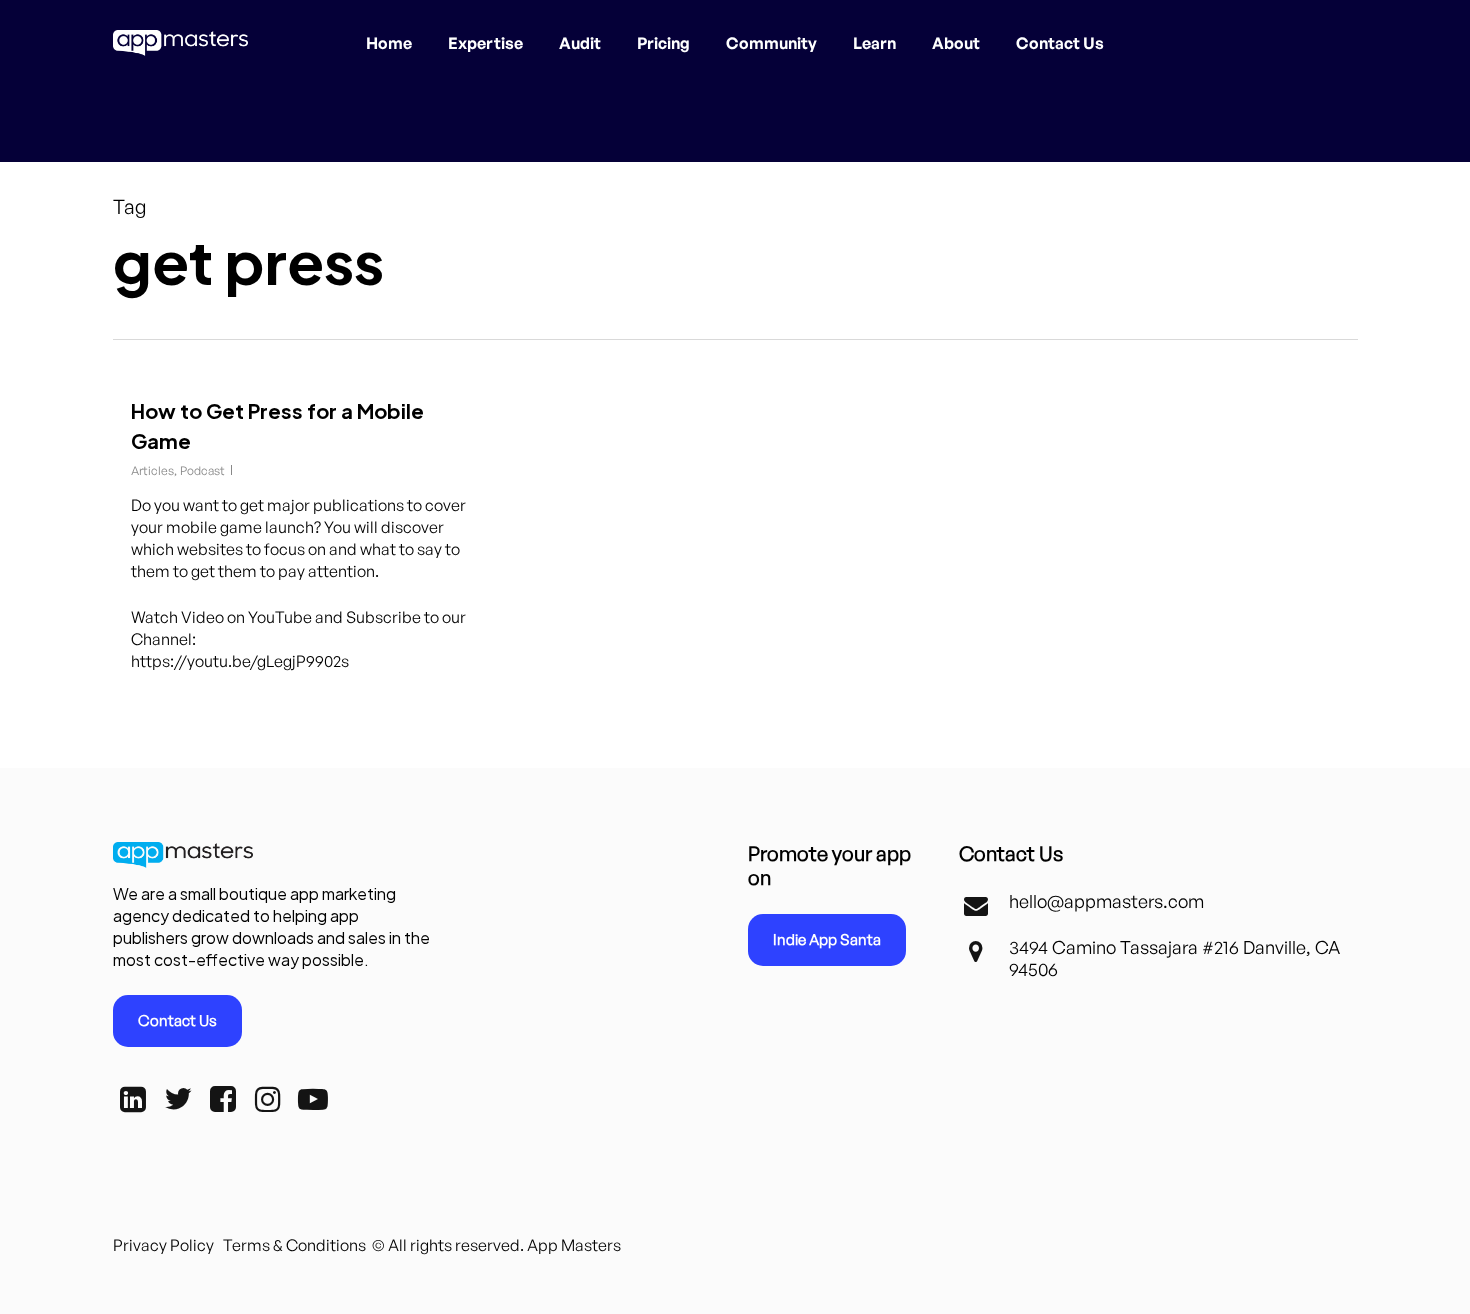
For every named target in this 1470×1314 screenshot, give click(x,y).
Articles (152, 470)
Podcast (202, 470)
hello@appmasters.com (1106, 901)
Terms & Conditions (294, 1245)
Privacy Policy (163, 1245)
